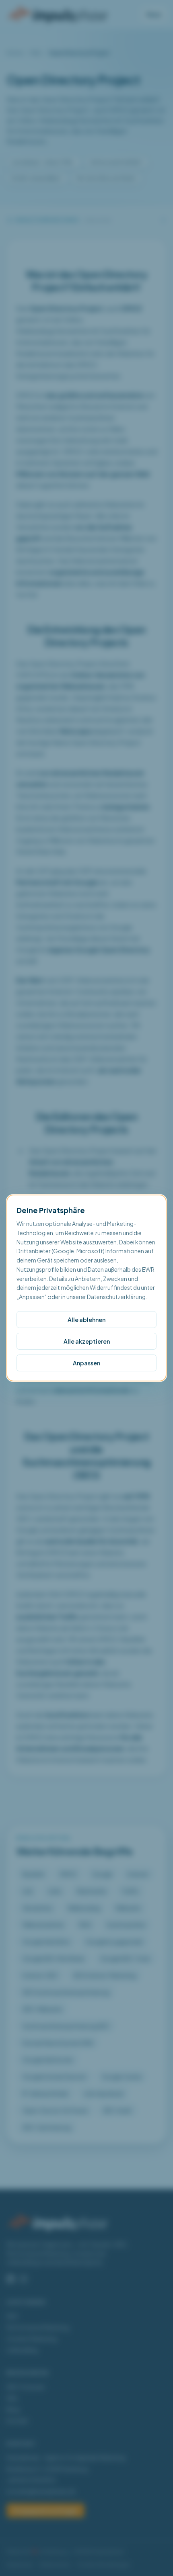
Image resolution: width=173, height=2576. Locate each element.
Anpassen (86, 1363)
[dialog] (86, 1288)
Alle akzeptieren (87, 1341)
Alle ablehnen (86, 1320)
